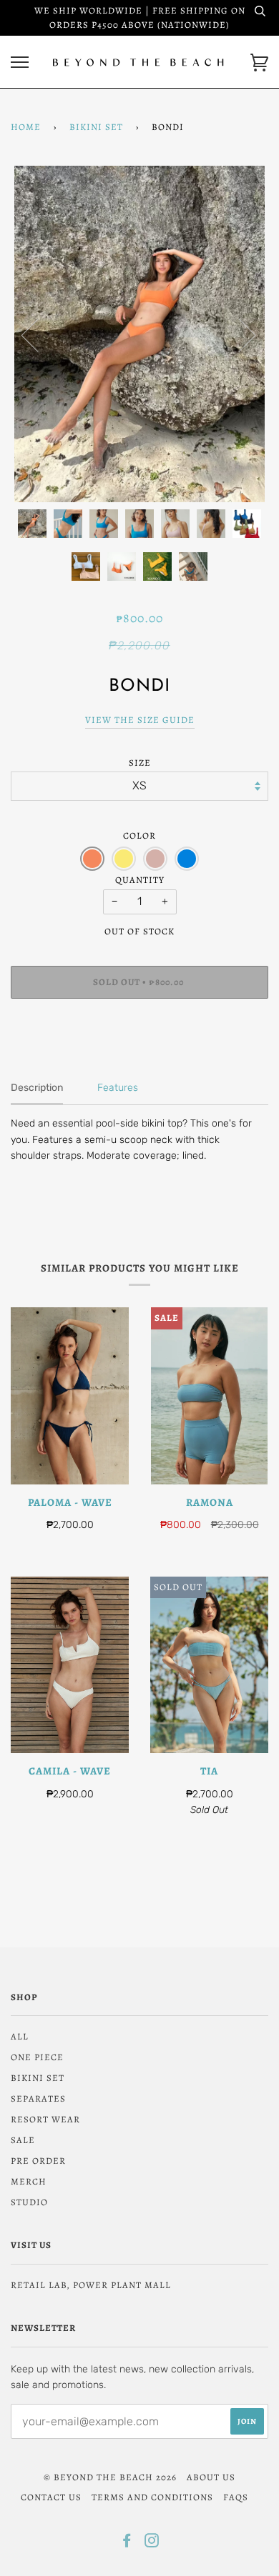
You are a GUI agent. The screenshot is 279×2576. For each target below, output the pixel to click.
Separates (38, 2098)
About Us (211, 2477)
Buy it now (139, 1025)
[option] (139, 334)
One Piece (37, 2057)
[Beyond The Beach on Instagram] (152, 2543)
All (20, 2036)
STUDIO (29, 2202)
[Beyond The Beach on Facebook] (127, 2543)
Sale (23, 2140)
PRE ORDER (38, 2161)
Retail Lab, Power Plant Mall (91, 2285)
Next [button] (239, 334)
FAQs (236, 2497)
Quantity (140, 880)
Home (26, 127)
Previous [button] (39, 334)
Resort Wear (45, 2119)
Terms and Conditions (152, 2497)
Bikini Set (96, 127)
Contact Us (51, 2497)
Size (140, 763)
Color (139, 835)
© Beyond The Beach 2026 (110, 2477)
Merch (29, 2181)
